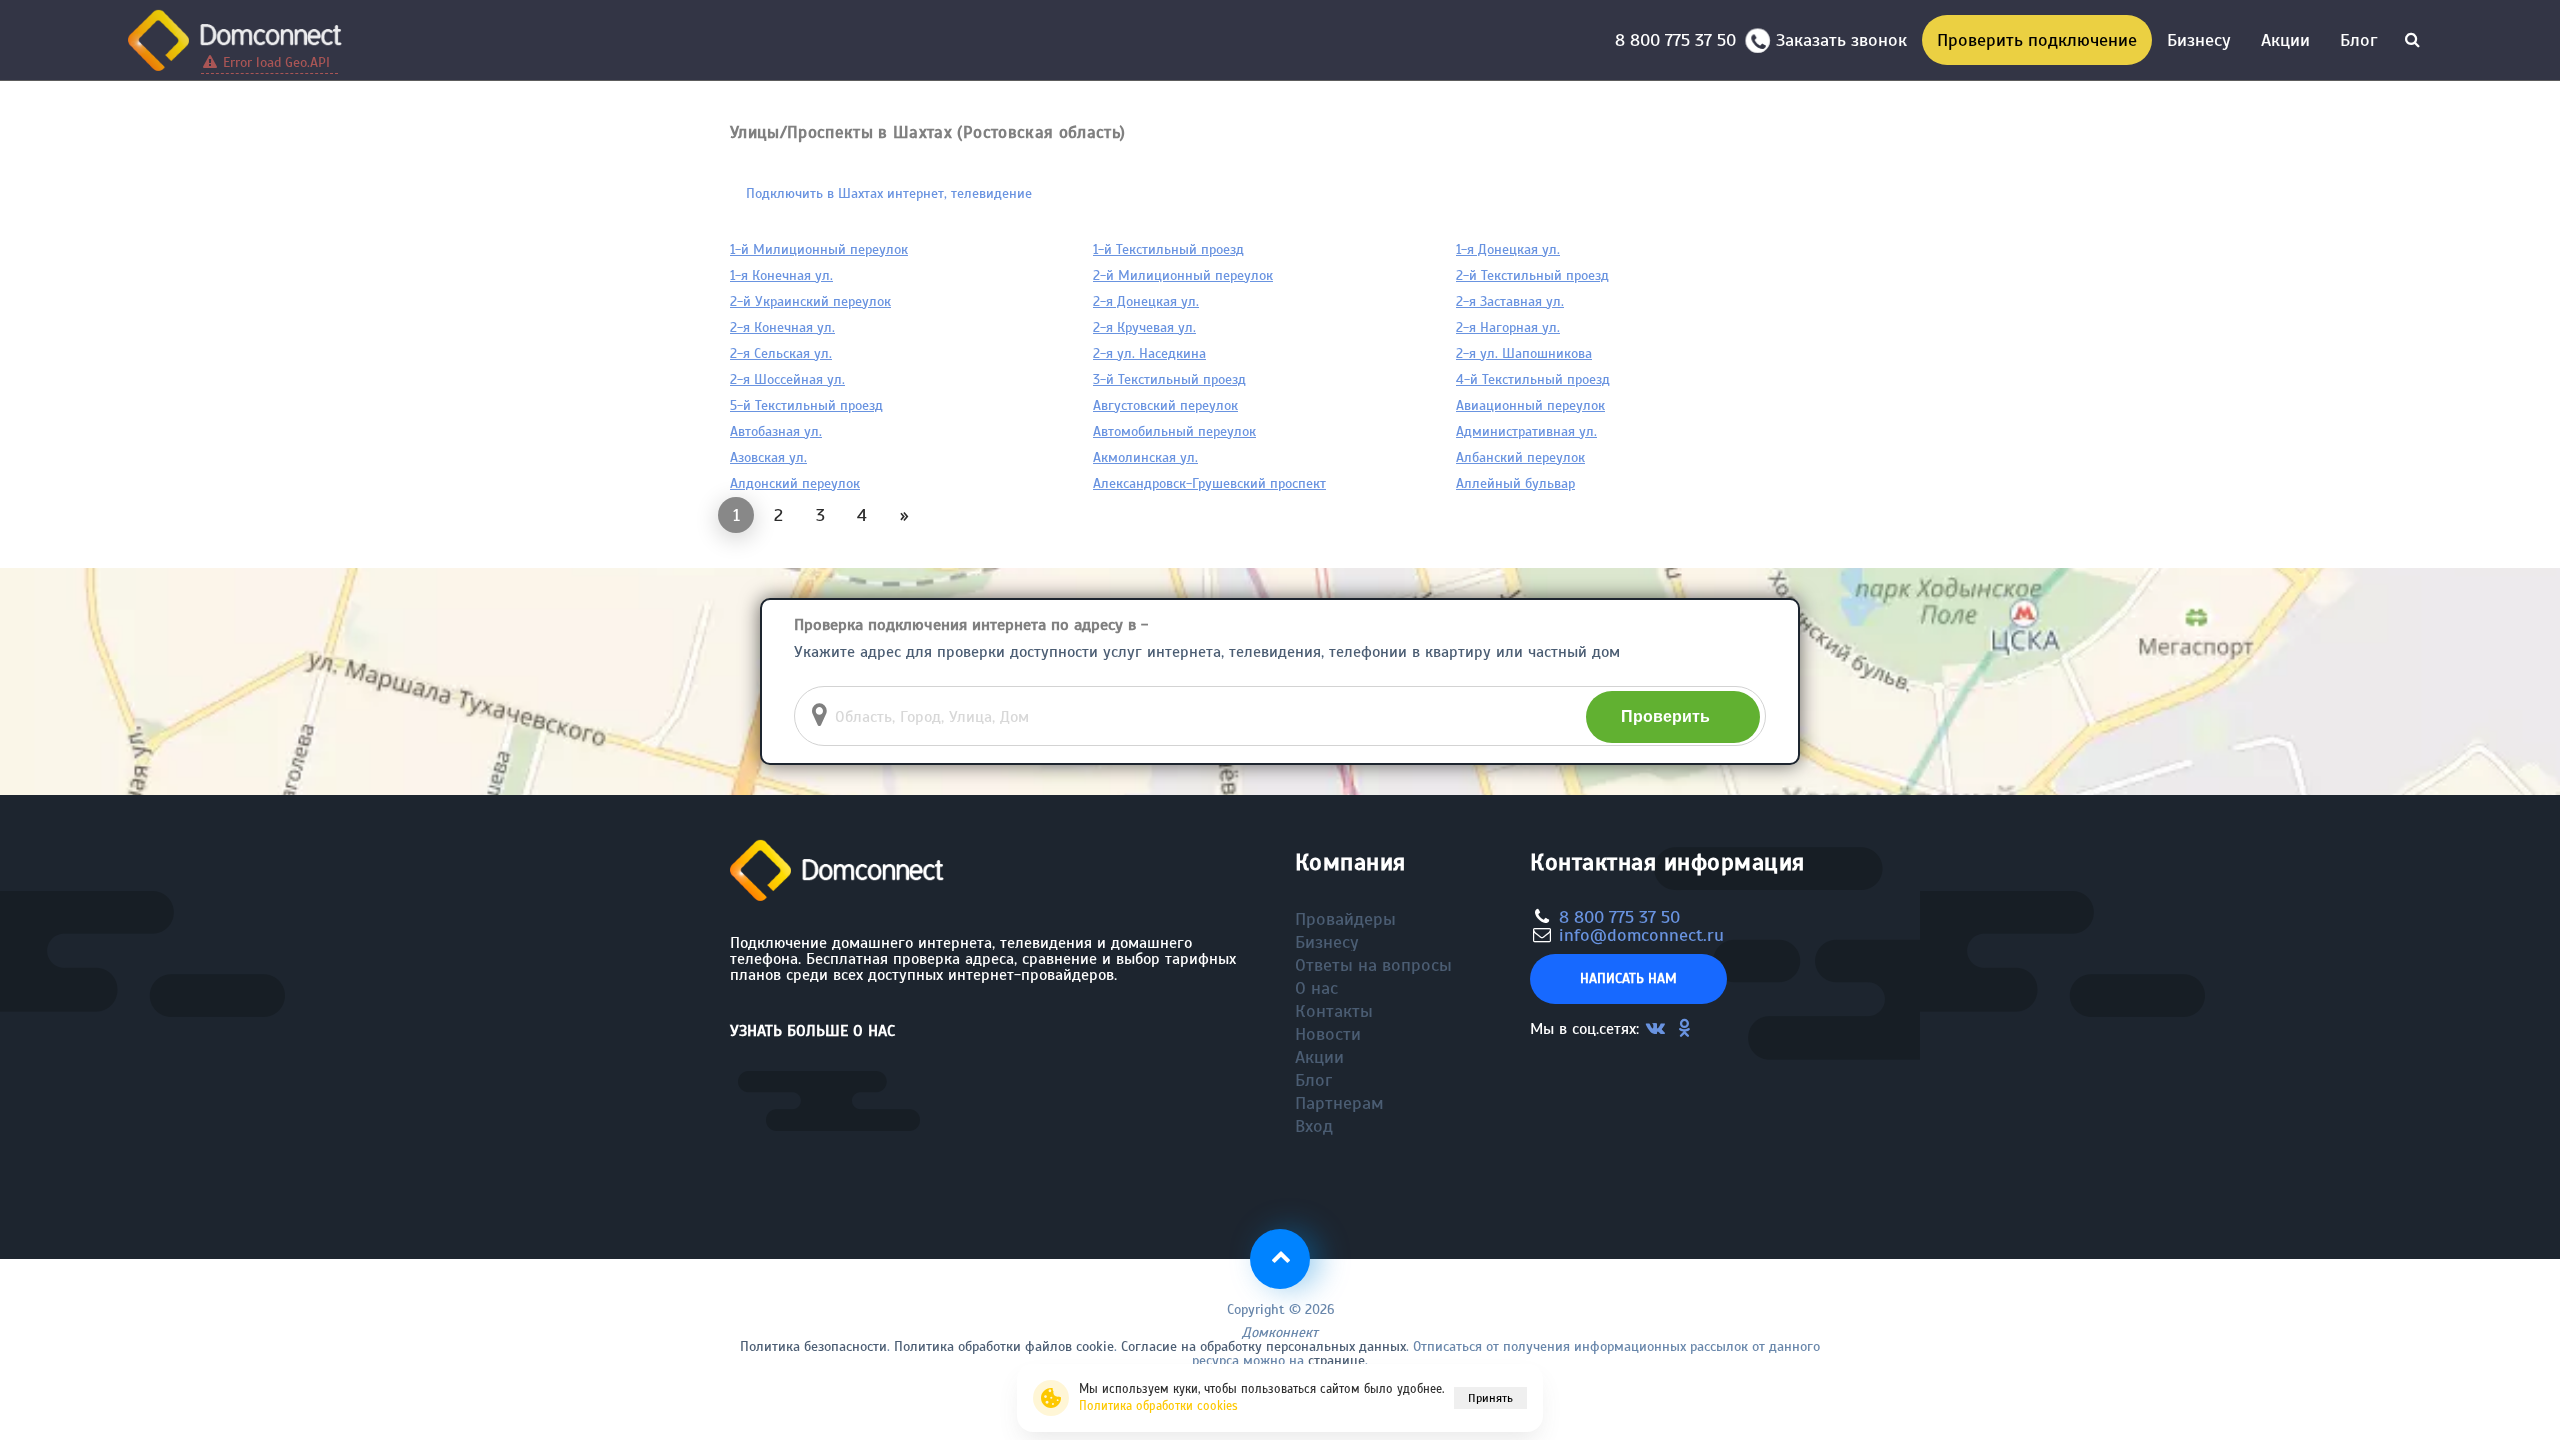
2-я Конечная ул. (782, 327)
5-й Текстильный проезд (806, 405)
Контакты (1334, 1011)
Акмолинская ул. (1145, 457)
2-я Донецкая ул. (1146, 301)
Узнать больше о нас (812, 1031)
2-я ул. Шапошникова (1524, 353)
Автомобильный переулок (1174, 431)
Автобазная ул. (776, 431)
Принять (1490, 1398)
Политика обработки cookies (1158, 1406)
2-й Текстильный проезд (1532, 275)
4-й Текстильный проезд (1533, 379)
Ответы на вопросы (1373, 965)
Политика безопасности (813, 1346)
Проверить (1665, 716)
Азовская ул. (768, 457)
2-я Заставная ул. (1510, 301)
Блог (2358, 40)
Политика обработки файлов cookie (1004, 1346)
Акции (2285, 40)
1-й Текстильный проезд (1168, 249)
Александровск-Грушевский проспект (1209, 483)
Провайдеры (1345, 919)
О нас (1316, 988)
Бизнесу (2199, 40)
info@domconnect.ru (1641, 935)
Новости (1328, 1034)
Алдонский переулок (795, 483)
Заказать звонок (1841, 40)
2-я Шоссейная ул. (787, 379)
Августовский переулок (1165, 405)
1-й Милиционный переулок (819, 249)
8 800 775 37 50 (1680, 40)
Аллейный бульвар (1515, 483)
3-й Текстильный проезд (1169, 379)
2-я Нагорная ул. (1508, 327)
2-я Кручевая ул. (1144, 327)
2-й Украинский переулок (810, 301)
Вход (1314, 1126)
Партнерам (1339, 1103)
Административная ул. (1526, 431)
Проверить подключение (2037, 40)
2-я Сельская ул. (781, 353)
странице (1336, 1360)
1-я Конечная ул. (781, 275)
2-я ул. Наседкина (1149, 353)
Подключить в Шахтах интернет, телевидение (889, 193)
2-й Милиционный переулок (1183, 275)
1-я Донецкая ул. (1508, 249)
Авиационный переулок (1530, 405)
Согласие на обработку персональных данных (1263, 1346)
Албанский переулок (1520, 457)
